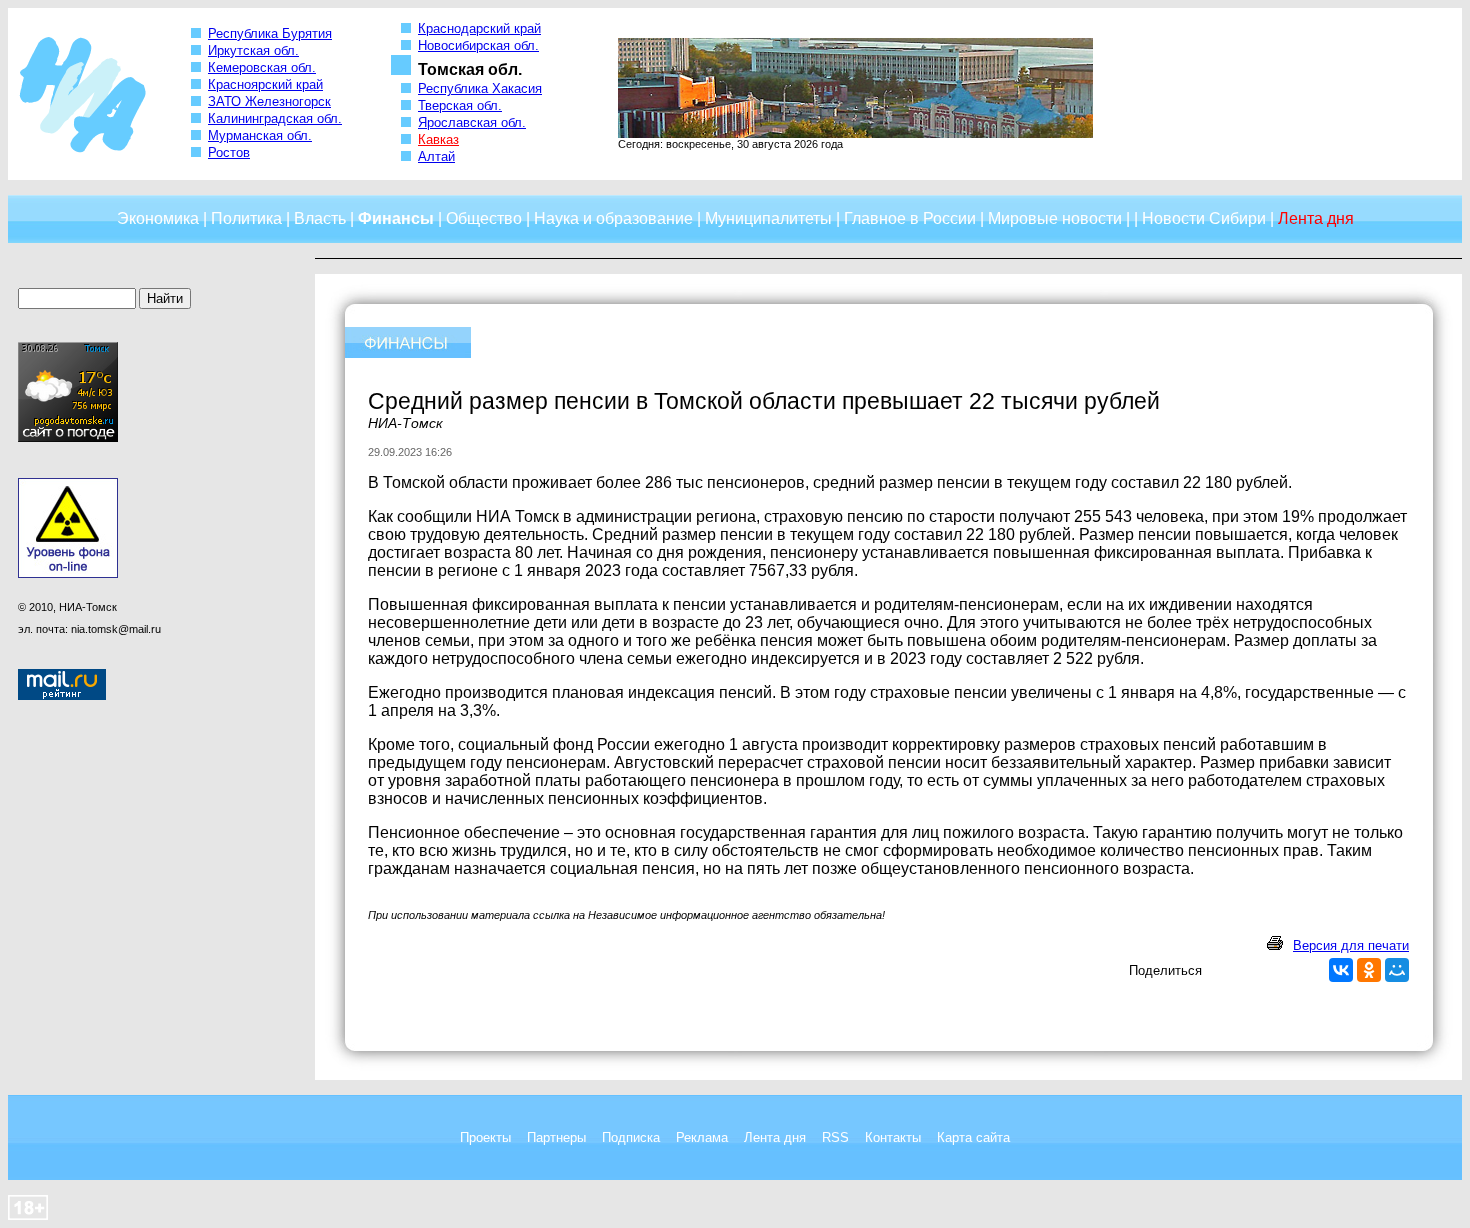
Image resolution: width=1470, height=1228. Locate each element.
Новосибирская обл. (478, 45)
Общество (484, 218)
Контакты (893, 1137)
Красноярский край (265, 84)
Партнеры (556, 1137)
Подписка (631, 1137)
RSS (835, 1137)
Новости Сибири (1204, 218)
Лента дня (775, 1137)
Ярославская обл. (472, 122)
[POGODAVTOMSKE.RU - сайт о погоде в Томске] (68, 438)
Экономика (158, 218)
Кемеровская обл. (262, 67)
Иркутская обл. (253, 50)
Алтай (436, 156)
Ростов (229, 152)
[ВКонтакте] (1341, 970)
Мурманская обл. (260, 135)
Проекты (485, 1137)
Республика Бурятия (270, 33)
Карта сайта (973, 1137)
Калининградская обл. (275, 118)
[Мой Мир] (1397, 970)
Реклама (702, 1137)
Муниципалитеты (768, 218)
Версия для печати (1351, 945)
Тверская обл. (460, 105)
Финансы (396, 218)
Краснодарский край (479, 28)
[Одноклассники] (1369, 970)
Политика (246, 218)
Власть (320, 218)
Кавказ (438, 139)
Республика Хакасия (480, 88)
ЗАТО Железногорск (269, 101)
